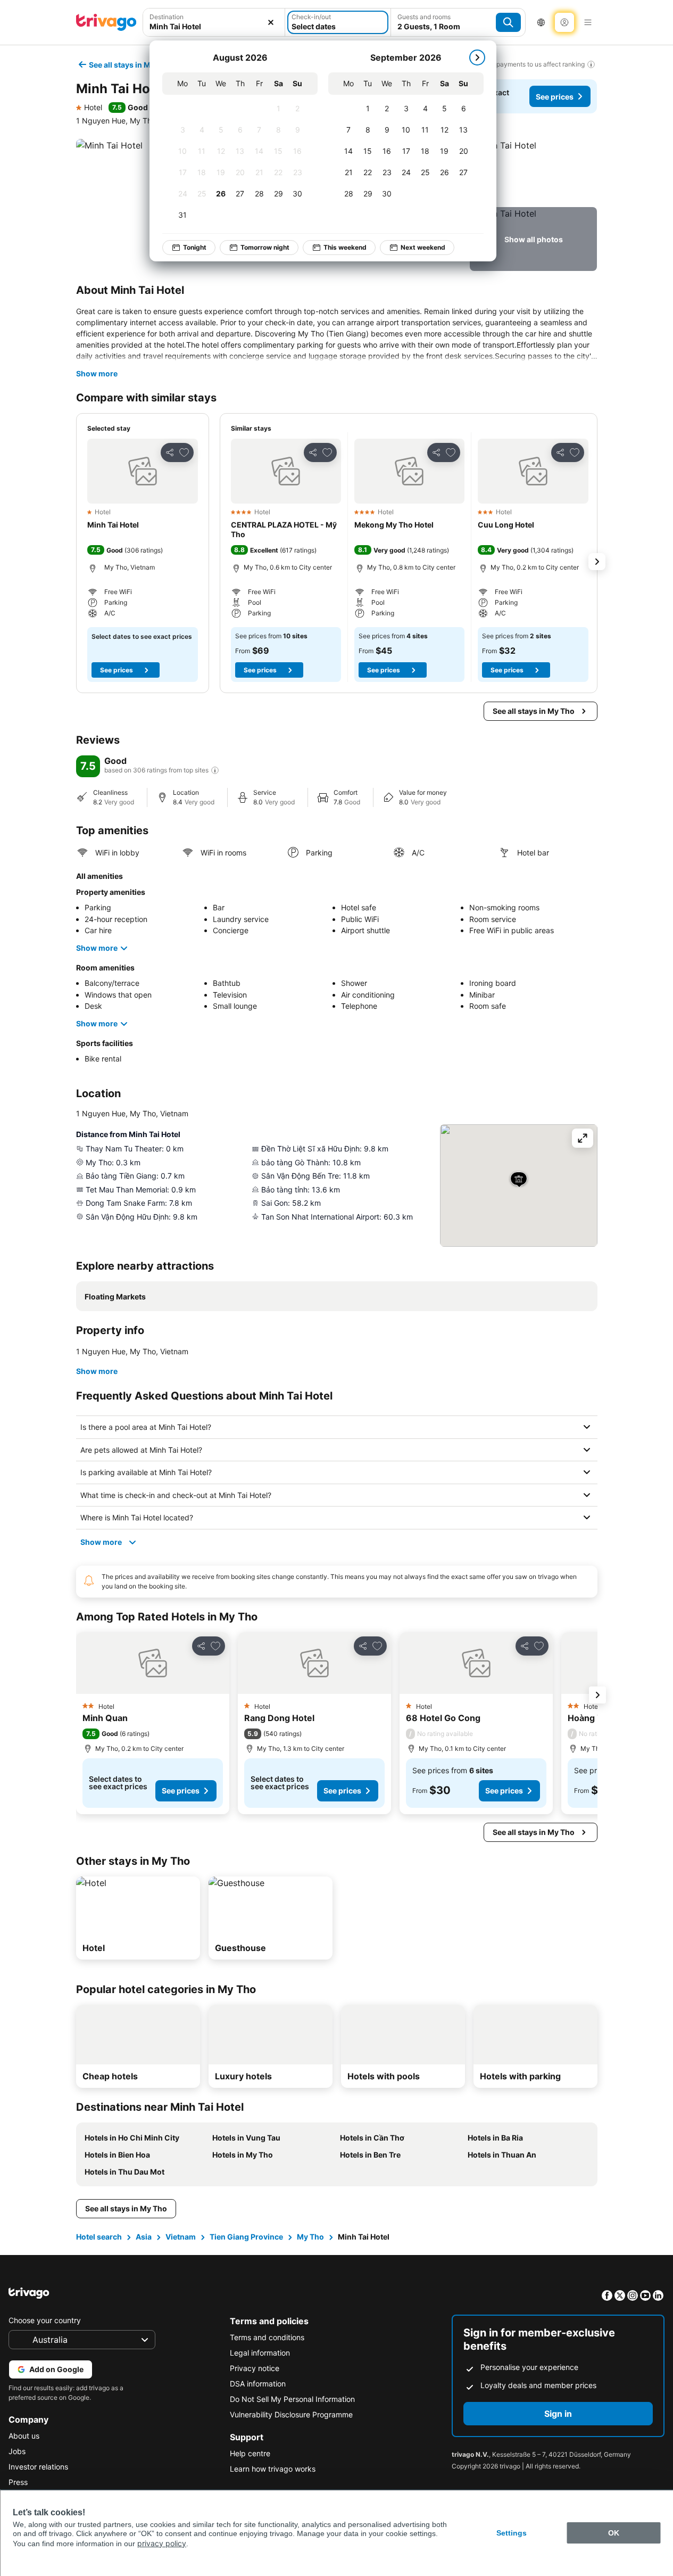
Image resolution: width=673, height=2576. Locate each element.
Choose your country (45, 2320)
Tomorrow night (265, 247)
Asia (144, 2237)
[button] (533, 171)
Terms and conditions (267, 2337)
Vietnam (181, 2237)
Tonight (195, 247)
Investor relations (38, 2467)
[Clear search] (271, 22)
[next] (477, 57)
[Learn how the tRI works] (215, 770)
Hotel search (99, 2237)
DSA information (258, 2384)
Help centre (250, 2453)
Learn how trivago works (273, 2469)
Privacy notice (255, 2368)
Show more (97, 373)
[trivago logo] (106, 22)
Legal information (260, 2353)
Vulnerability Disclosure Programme (291, 2414)
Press (18, 2482)
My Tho (310, 2237)
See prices (555, 97)
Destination (167, 17)
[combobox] (214, 26)
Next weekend (423, 247)
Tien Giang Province (246, 2237)
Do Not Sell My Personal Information (292, 2399)
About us (24, 2436)
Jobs (17, 2451)
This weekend (345, 247)
